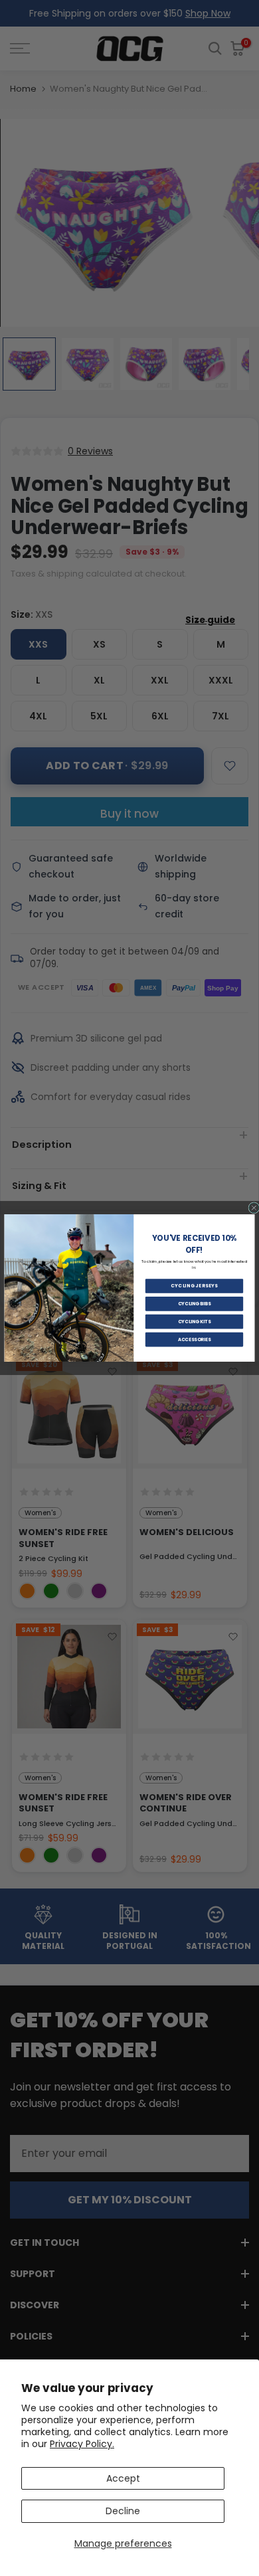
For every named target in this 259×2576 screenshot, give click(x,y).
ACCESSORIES (195, 1339)
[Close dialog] (254, 1208)
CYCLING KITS (195, 1321)
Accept (123, 2478)
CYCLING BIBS (195, 1304)
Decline (123, 2511)
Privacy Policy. (82, 2444)
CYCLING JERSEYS (194, 1286)
